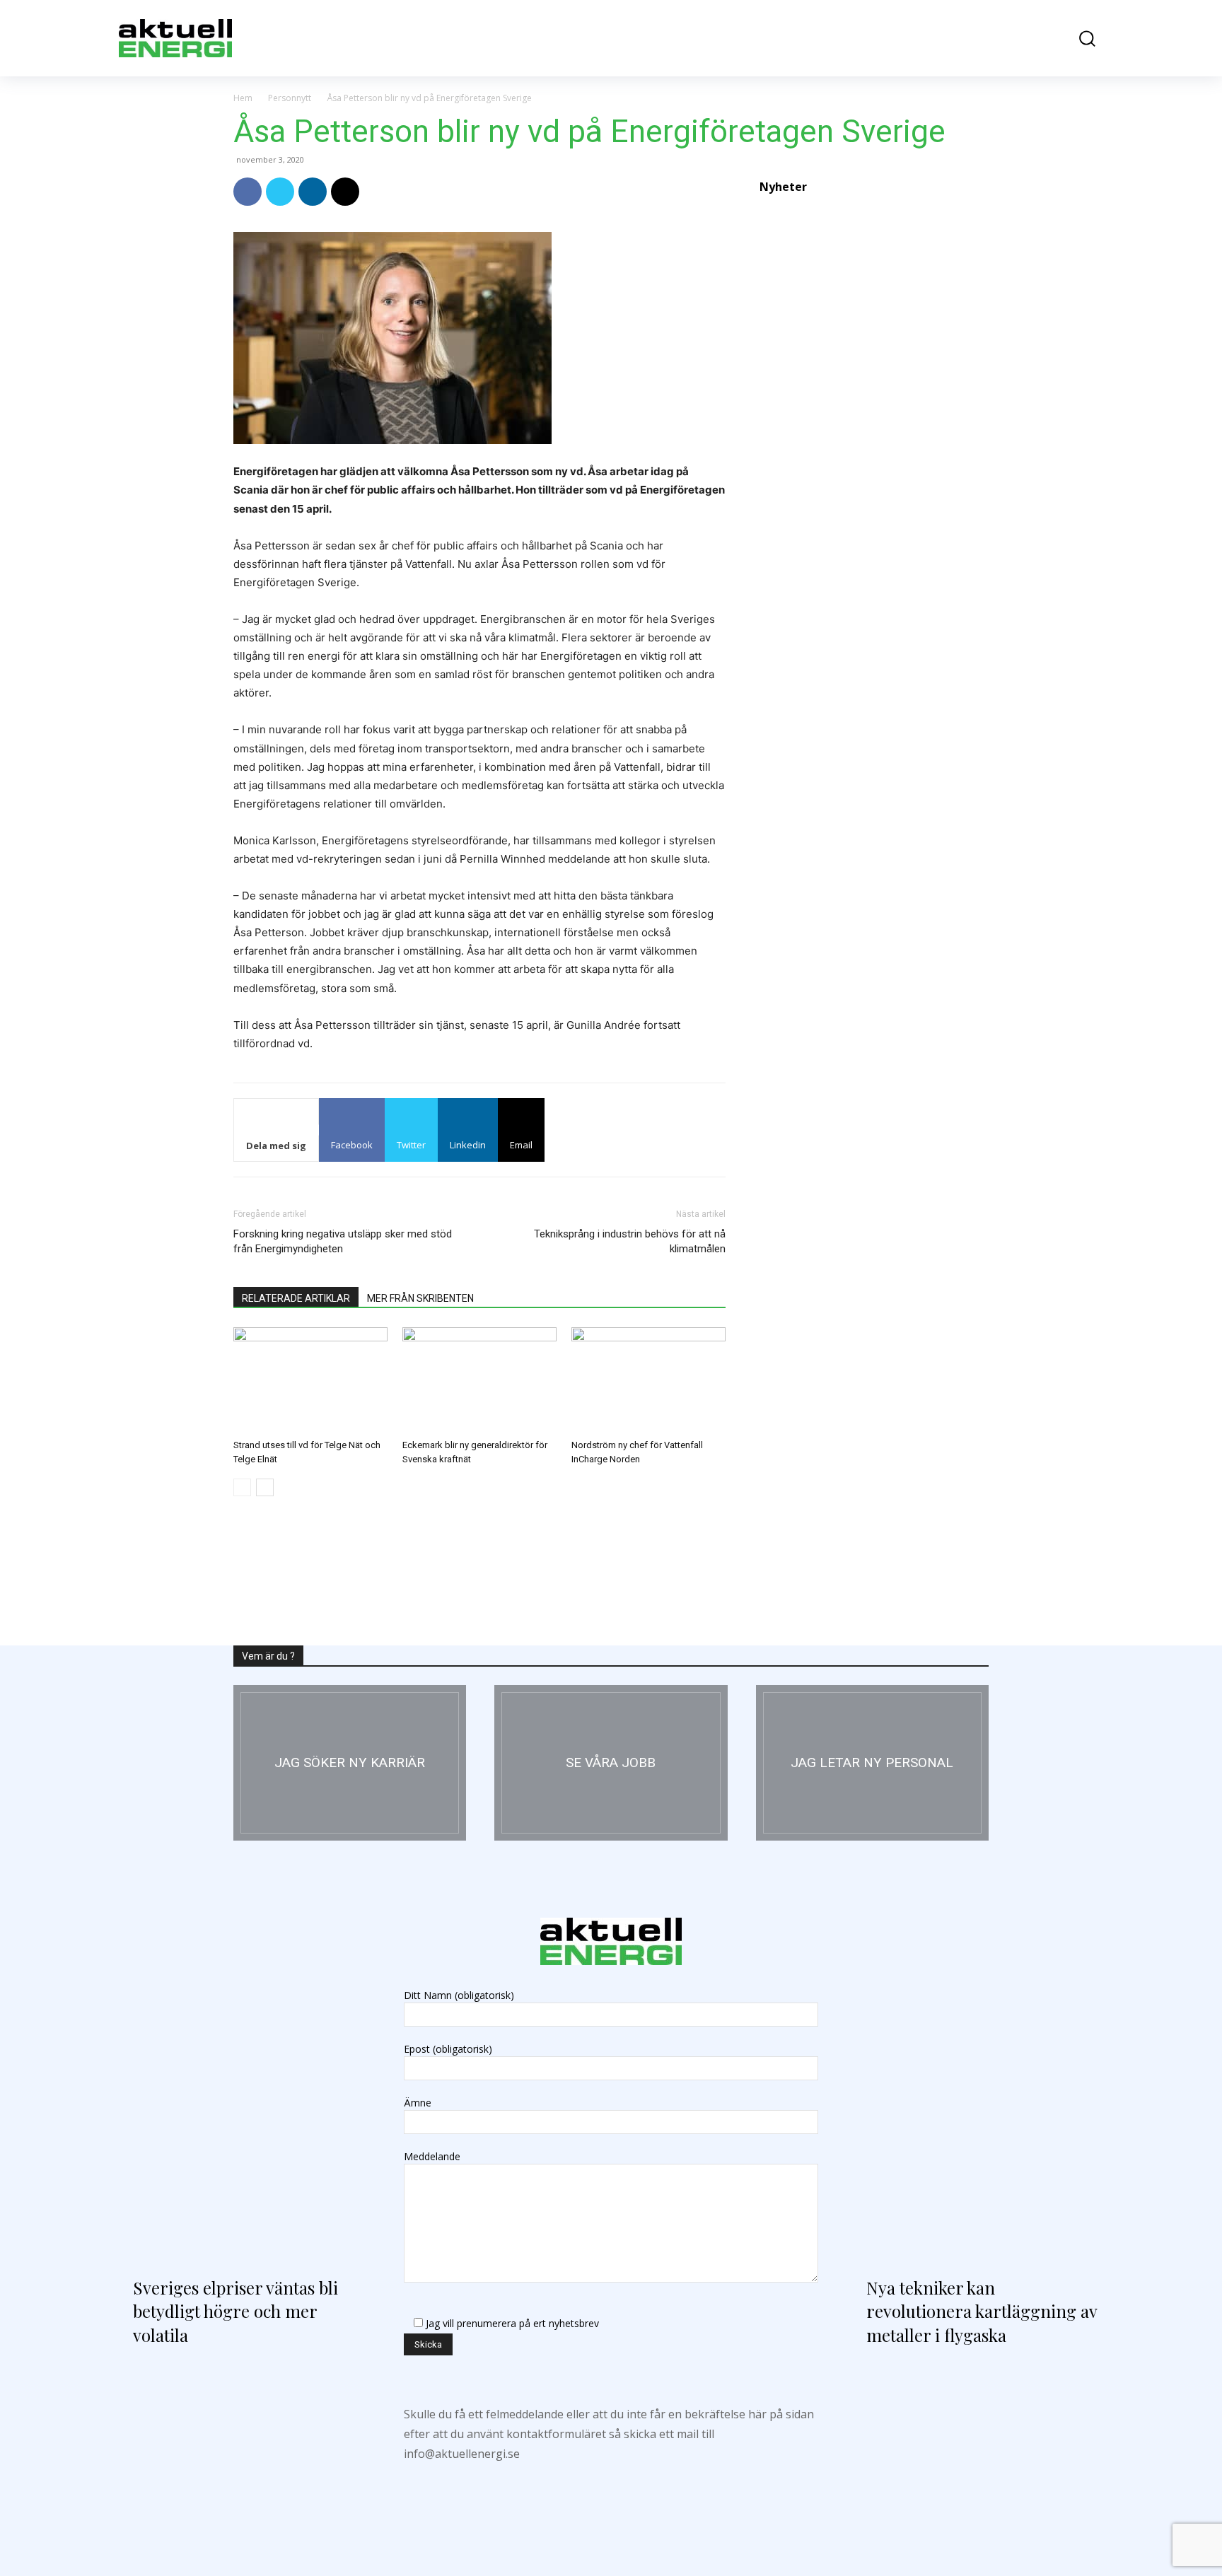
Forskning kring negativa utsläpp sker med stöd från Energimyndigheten (343, 1241)
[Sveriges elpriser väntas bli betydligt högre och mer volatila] (244, 2111)
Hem (243, 98)
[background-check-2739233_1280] (872, 1763)
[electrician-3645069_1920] (350, 1763)
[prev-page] (242, 1487)
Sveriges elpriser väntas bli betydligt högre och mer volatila (235, 2311)
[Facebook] (248, 192)
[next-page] (265, 1487)
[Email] (345, 192)
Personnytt (290, 98)
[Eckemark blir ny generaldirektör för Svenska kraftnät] (479, 1380)
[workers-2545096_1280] (611, 1763)
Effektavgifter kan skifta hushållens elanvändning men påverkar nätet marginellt (863, 978)
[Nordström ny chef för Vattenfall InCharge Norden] (648, 1380)
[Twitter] (280, 192)
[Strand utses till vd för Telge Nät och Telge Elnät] (310, 1380)
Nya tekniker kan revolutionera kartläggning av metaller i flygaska (982, 2311)
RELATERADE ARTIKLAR (296, 1298)
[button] (1077, 39)
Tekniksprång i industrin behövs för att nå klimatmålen (630, 1241)
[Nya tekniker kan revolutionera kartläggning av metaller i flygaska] (978, 2111)
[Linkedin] (313, 192)
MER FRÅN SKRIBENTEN (420, 1298)
